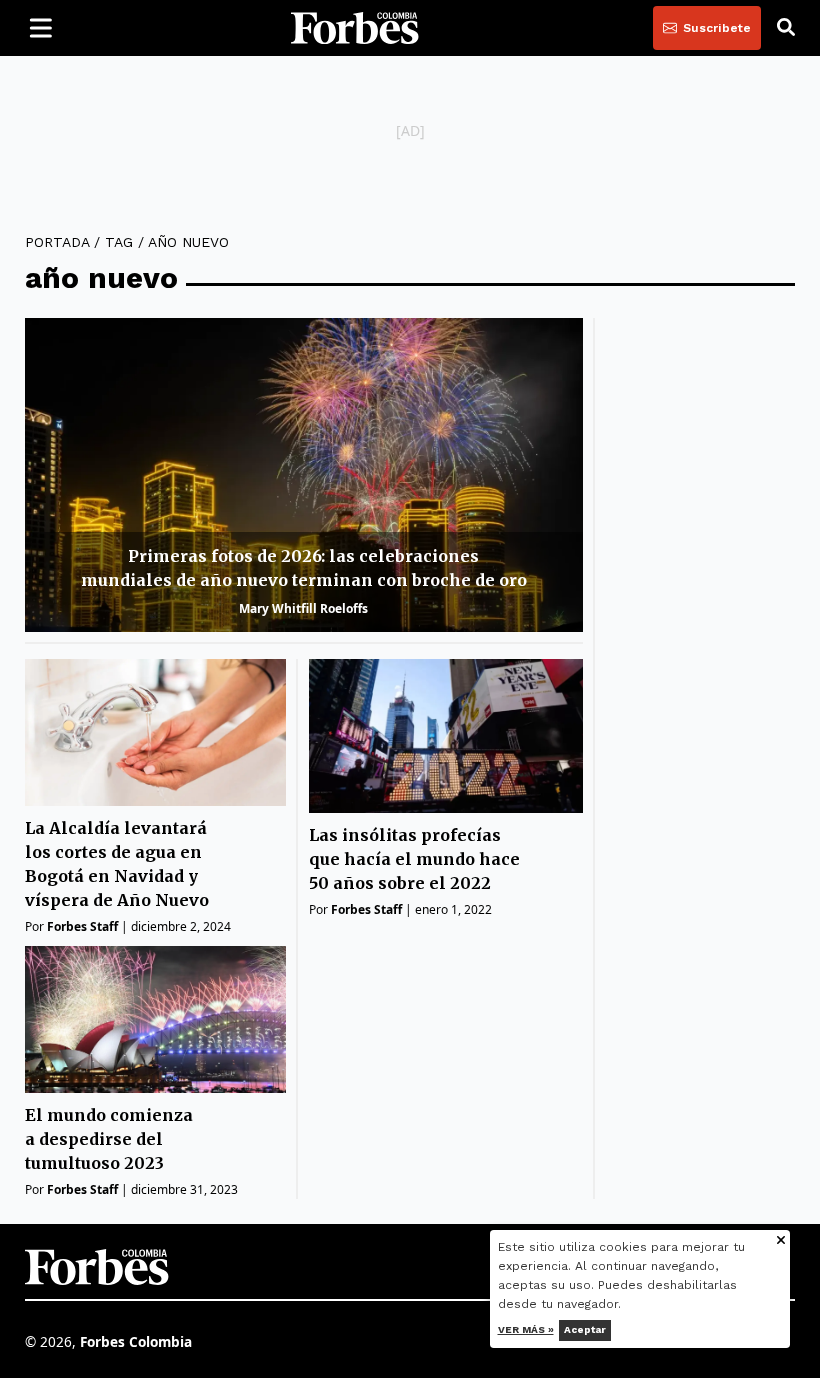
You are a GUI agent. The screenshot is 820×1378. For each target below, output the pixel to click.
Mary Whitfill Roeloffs (303, 608)
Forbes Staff (82, 926)
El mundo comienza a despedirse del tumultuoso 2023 (109, 1139)
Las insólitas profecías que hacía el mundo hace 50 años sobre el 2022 (414, 859)
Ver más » (526, 1329)
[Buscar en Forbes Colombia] (786, 28)
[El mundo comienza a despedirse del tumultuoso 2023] (155, 1019)
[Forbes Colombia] (355, 28)
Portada (57, 242)
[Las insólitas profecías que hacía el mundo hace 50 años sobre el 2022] (445, 736)
